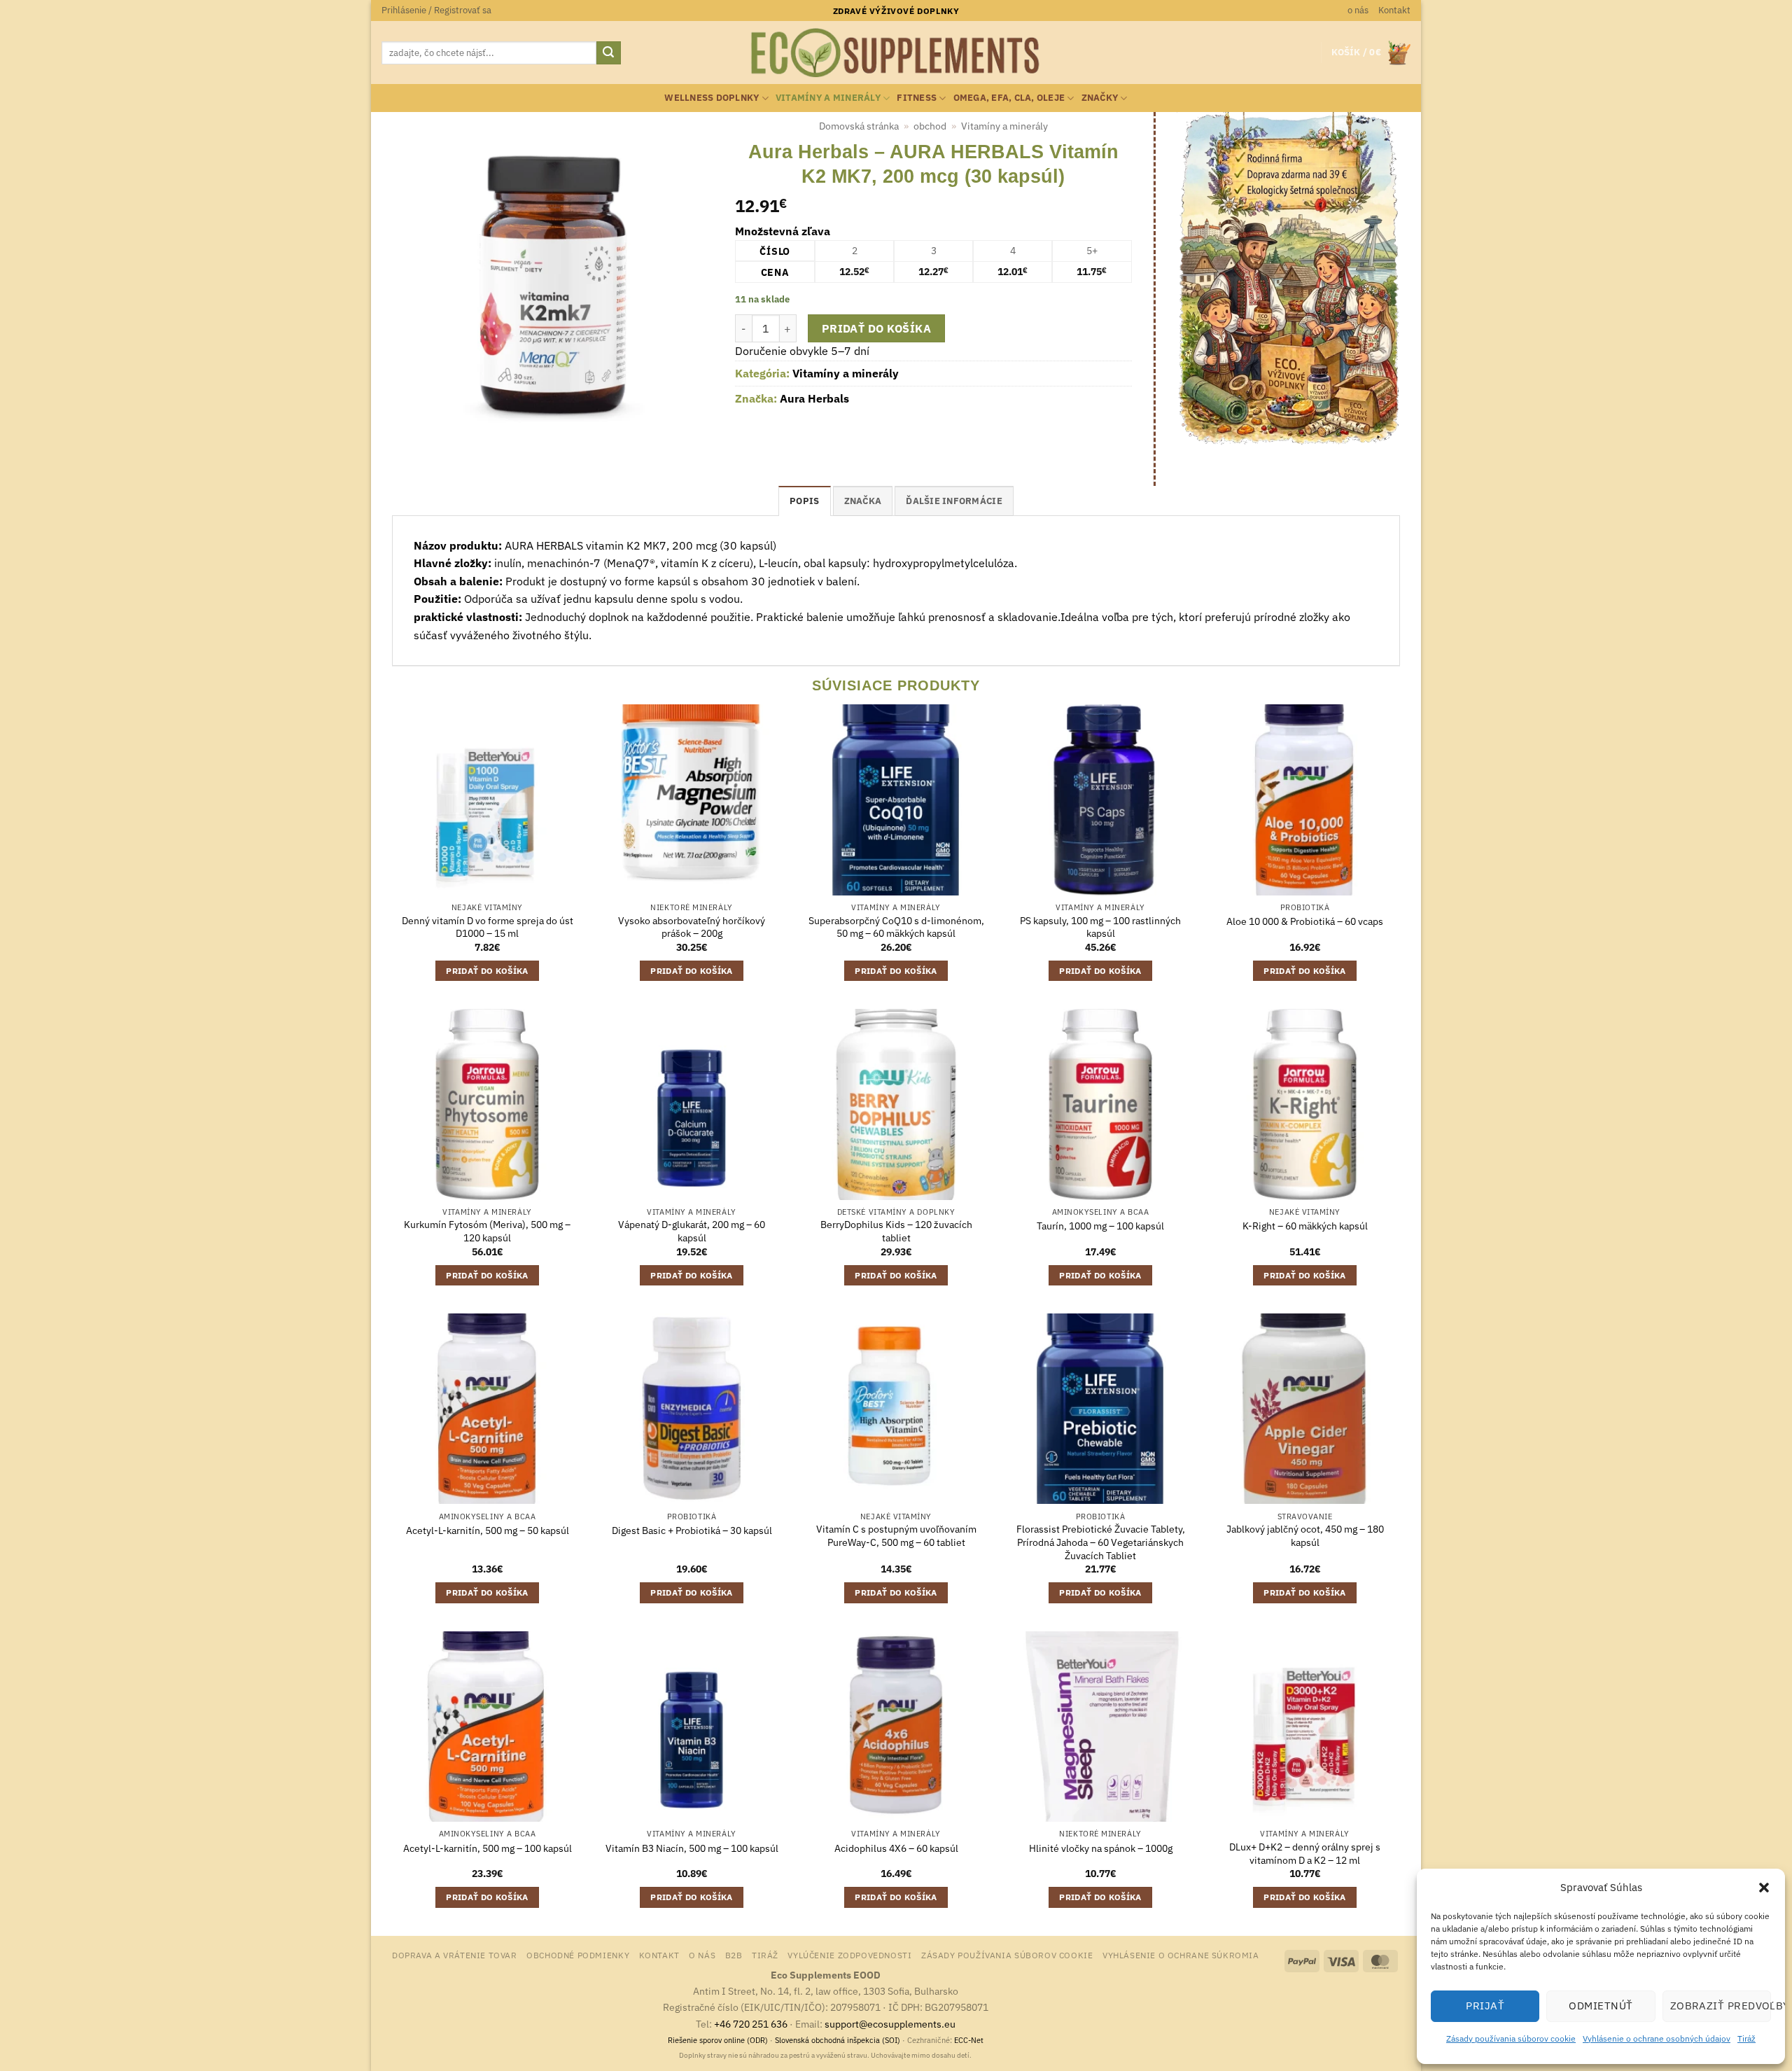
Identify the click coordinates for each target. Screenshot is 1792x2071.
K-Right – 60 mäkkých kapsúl (1305, 1226)
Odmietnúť (1601, 2006)
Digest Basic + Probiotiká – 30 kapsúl (692, 1530)
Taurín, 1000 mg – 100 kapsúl (1100, 1226)
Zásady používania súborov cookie (1511, 2038)
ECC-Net (969, 2040)
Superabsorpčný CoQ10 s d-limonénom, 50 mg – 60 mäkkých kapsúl (896, 927)
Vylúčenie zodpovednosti (849, 1955)
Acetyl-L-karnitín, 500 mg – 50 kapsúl (488, 1530)
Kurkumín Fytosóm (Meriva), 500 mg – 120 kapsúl (487, 1231)
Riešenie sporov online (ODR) (718, 2040)
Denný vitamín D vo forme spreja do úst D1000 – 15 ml (488, 927)
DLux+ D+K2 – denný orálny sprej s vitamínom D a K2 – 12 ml (1305, 1854)
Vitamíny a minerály (828, 98)
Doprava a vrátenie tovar (455, 1955)
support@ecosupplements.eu (890, 2024)
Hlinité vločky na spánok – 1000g (1101, 1848)
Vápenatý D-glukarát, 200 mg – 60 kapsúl (692, 1231)
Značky (1100, 98)
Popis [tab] (804, 501)
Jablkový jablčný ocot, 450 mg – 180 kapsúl (1305, 1536)
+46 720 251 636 (751, 2024)
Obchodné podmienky (578, 1955)
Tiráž (1746, 2038)
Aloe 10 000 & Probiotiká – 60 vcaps (1305, 921)
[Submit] (608, 53)
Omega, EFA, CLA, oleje (1009, 98)
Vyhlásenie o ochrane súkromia (1181, 1955)
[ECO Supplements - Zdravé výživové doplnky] (896, 53)
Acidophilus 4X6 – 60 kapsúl (896, 1848)
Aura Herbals (814, 398)
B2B (734, 1955)
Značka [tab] (863, 501)
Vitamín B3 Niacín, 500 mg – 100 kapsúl (692, 1848)
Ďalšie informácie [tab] (954, 501)
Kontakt (1394, 10)
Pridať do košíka (876, 328)
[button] (1764, 1888)
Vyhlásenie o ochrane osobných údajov (1657, 2038)
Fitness (917, 98)
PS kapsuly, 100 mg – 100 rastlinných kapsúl (1100, 927)
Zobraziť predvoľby (1721, 2006)
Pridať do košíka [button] (487, 971)
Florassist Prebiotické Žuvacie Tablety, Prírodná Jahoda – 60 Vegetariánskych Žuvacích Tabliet (1101, 1542)
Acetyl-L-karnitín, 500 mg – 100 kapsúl (488, 1848)
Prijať (1485, 2006)
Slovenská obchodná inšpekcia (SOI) (838, 2040)
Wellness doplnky (712, 98)
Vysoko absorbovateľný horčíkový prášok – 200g (692, 927)
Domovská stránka (859, 126)
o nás (1358, 10)
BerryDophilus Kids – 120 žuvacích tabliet (896, 1231)
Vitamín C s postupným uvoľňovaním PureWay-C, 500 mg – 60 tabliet (896, 1536)
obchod (930, 126)
